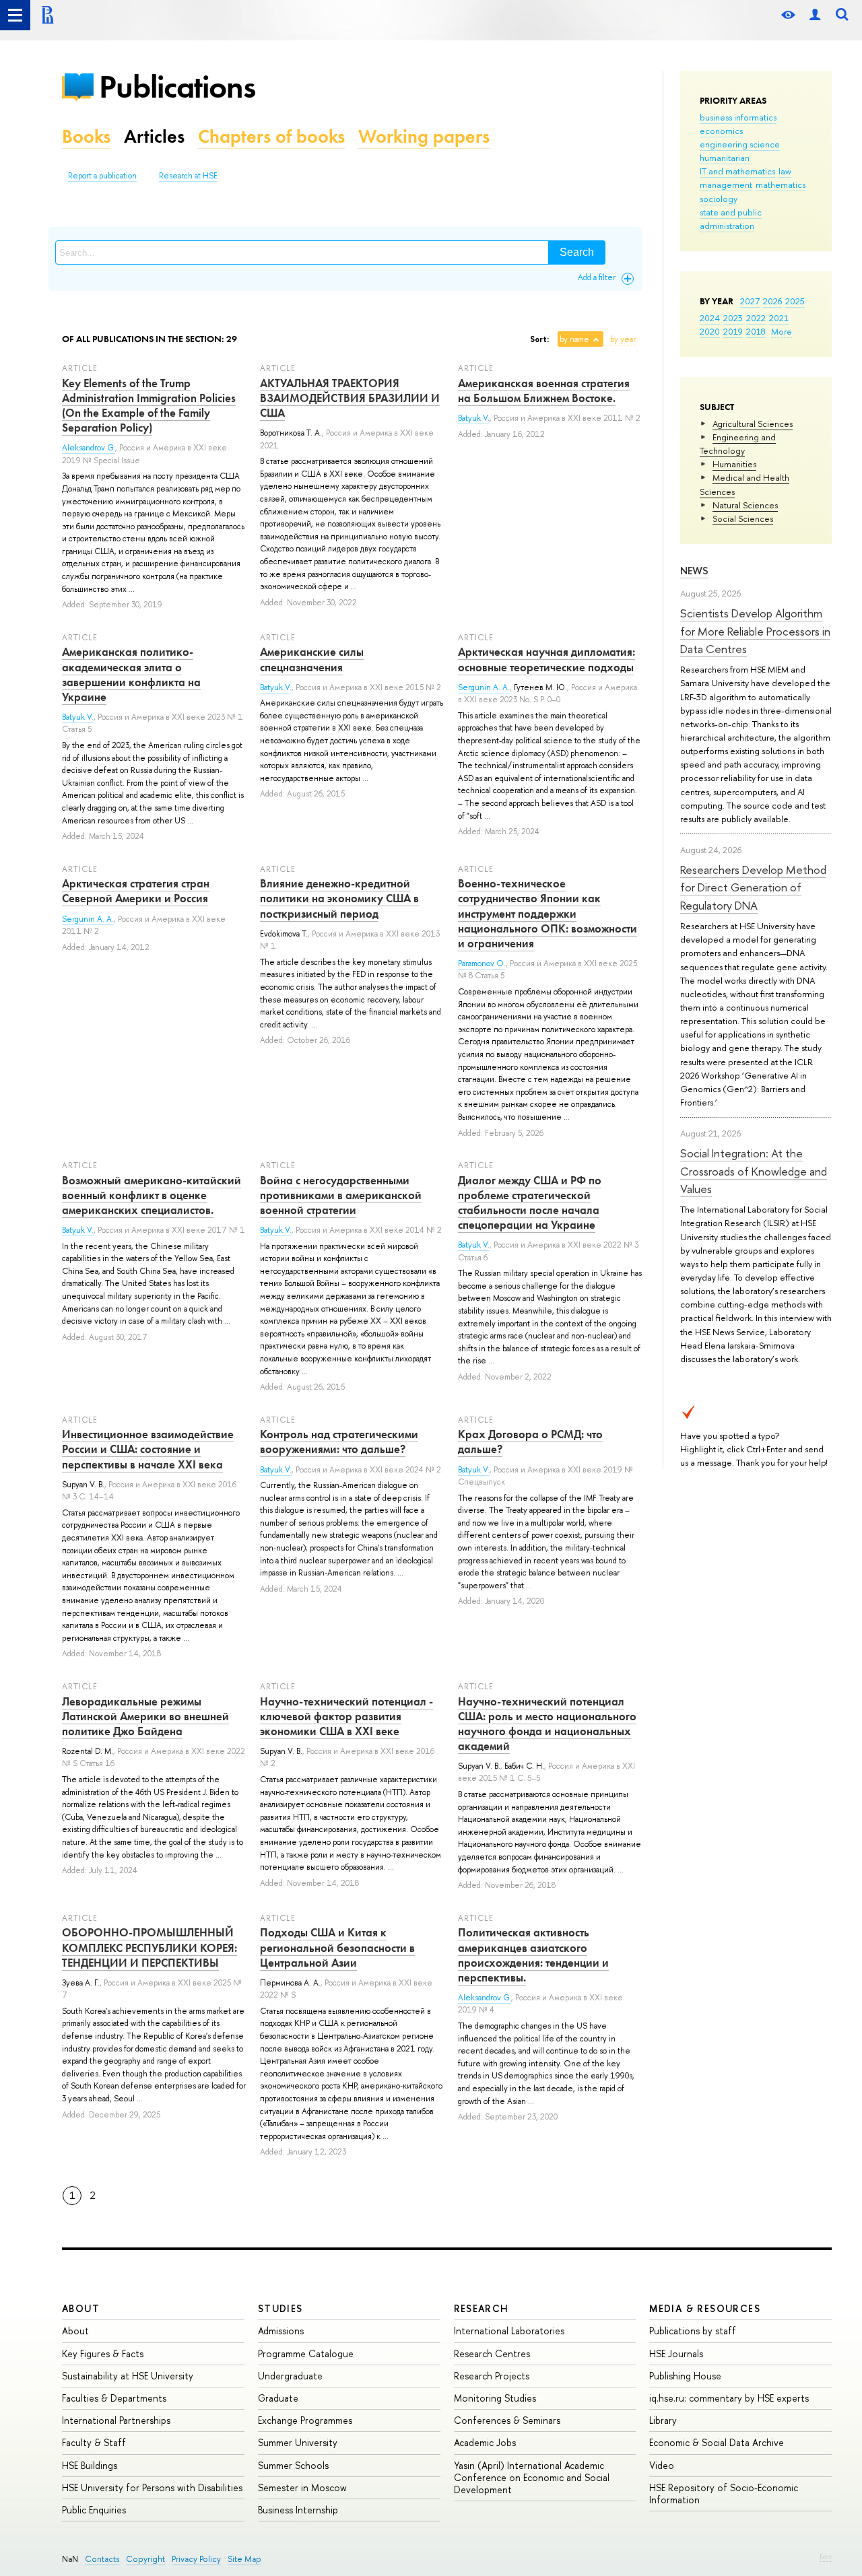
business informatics (738, 117)
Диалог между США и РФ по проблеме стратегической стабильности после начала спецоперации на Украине (530, 1202)
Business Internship (298, 2510)
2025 (795, 301)
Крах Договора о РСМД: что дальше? (530, 1442)
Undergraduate (290, 2376)
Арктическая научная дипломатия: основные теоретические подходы (546, 659)
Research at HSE (188, 176)
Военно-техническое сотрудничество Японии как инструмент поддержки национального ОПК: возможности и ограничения (548, 913)
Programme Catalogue (306, 2353)
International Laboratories (509, 2331)
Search (577, 252)
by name (574, 339)
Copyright (145, 2559)
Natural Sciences (745, 505)
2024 (710, 318)
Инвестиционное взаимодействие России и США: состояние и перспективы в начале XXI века (148, 1449)
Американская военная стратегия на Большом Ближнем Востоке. (544, 391)
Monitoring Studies (495, 2398)
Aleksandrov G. (89, 448)
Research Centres (492, 2353)
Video (662, 2465)
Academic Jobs (485, 2442)
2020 (710, 331)
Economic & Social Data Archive (717, 2442)
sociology (719, 199)
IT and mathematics (737, 171)
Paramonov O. (482, 963)
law (785, 171)
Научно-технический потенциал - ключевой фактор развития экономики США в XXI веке (346, 1716)
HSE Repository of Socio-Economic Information (724, 2494)
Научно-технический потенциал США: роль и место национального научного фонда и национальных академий (547, 1724)
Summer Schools (293, 2465)
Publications (177, 87)
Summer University (298, 2442)
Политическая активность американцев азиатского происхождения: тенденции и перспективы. (533, 1955)
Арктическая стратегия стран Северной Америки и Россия (136, 891)
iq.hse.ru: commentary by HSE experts (729, 2398)
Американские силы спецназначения (312, 659)
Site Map (244, 2559)
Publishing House (685, 2376)
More (782, 331)
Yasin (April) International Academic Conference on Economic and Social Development (532, 2477)
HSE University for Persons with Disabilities (152, 2487)
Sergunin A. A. (484, 687)
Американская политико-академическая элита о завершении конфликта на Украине (131, 674)
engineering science (740, 144)
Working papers (424, 136)
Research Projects (492, 2376)
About (81, 2308)
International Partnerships (116, 2420)
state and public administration (731, 219)
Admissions (281, 2331)
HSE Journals (676, 2353)
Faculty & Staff (94, 2442)
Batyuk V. (474, 418)
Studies (280, 2308)
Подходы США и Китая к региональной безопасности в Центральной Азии (337, 1947)
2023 (733, 318)
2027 (750, 301)
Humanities (734, 464)
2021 (779, 318)
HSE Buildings (90, 2465)
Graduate (278, 2398)
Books (86, 136)
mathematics (781, 184)
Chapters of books (271, 136)
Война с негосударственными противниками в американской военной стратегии (341, 1195)
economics (721, 131)
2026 (772, 301)
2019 (733, 331)
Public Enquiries (94, 2510)
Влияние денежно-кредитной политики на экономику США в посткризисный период (339, 898)
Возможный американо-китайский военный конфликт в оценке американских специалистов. (152, 1195)
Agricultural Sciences (753, 423)
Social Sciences (743, 518)
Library (663, 2420)
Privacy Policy (196, 2559)
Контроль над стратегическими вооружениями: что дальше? (339, 1442)
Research (482, 2308)
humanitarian (725, 158)
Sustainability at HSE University (128, 2376)
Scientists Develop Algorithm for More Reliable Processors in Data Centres (755, 631)
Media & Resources (705, 2308)
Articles (154, 136)
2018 (756, 331)
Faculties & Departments (114, 2398)
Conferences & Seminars (507, 2420)
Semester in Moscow (302, 2487)
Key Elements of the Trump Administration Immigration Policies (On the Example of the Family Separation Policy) (149, 405)
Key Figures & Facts (103, 2353)
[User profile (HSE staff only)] (815, 15)
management (726, 184)
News (694, 571)
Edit (826, 2556)
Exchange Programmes (305, 2420)
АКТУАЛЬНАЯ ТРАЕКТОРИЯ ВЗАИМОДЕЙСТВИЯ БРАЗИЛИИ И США (350, 398)
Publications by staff (693, 2331)
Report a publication (102, 176)
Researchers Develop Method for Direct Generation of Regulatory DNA (753, 887)
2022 (756, 318)
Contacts (102, 2559)
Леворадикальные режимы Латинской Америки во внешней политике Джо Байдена (145, 1716)
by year (623, 339)
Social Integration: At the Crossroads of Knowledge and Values (754, 1171)
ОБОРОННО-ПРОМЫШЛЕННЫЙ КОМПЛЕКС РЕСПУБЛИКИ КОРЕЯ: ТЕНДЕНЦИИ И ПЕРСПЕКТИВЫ (150, 1947)
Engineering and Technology (738, 444)
